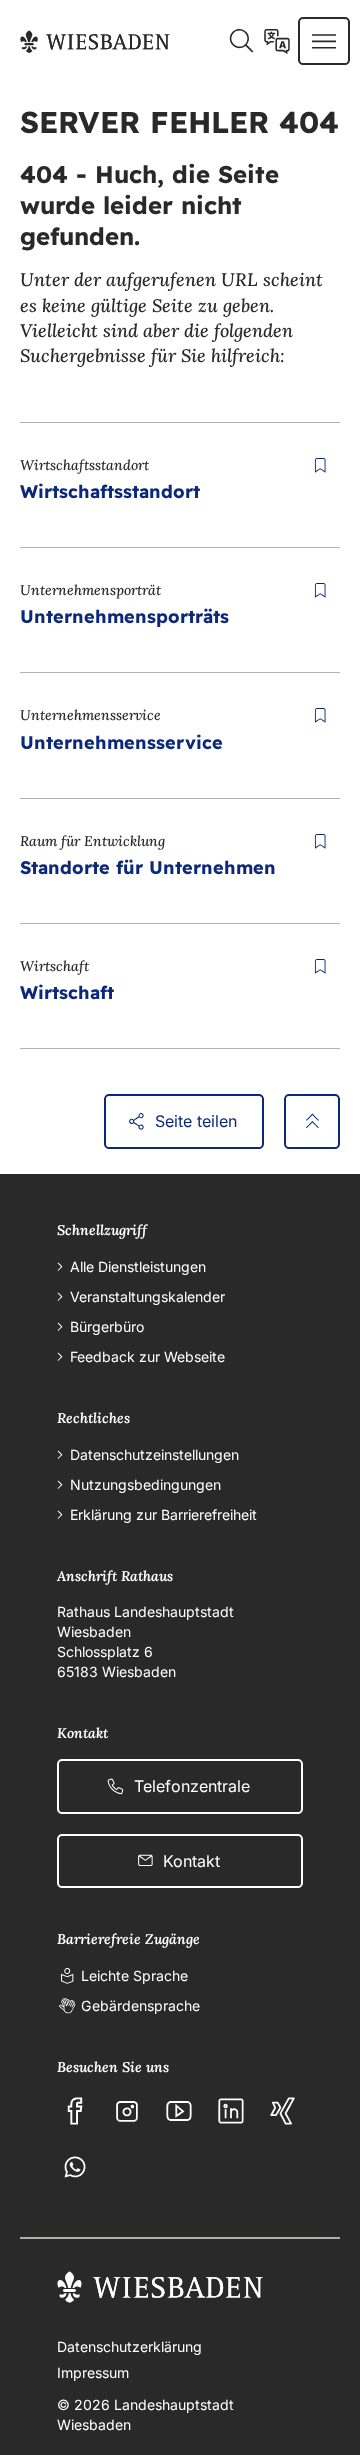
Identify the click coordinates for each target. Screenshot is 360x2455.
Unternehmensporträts (124, 616)
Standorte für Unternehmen (148, 867)
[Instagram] (127, 2111)
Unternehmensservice (121, 742)
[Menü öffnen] (324, 41)
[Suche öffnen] (241, 41)
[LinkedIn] (231, 2111)
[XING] (283, 2111)
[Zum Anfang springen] (312, 1121)
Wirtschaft (67, 992)
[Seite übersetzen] (277, 41)
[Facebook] (75, 2111)
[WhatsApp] (75, 2167)
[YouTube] (179, 2111)
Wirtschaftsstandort (110, 491)
